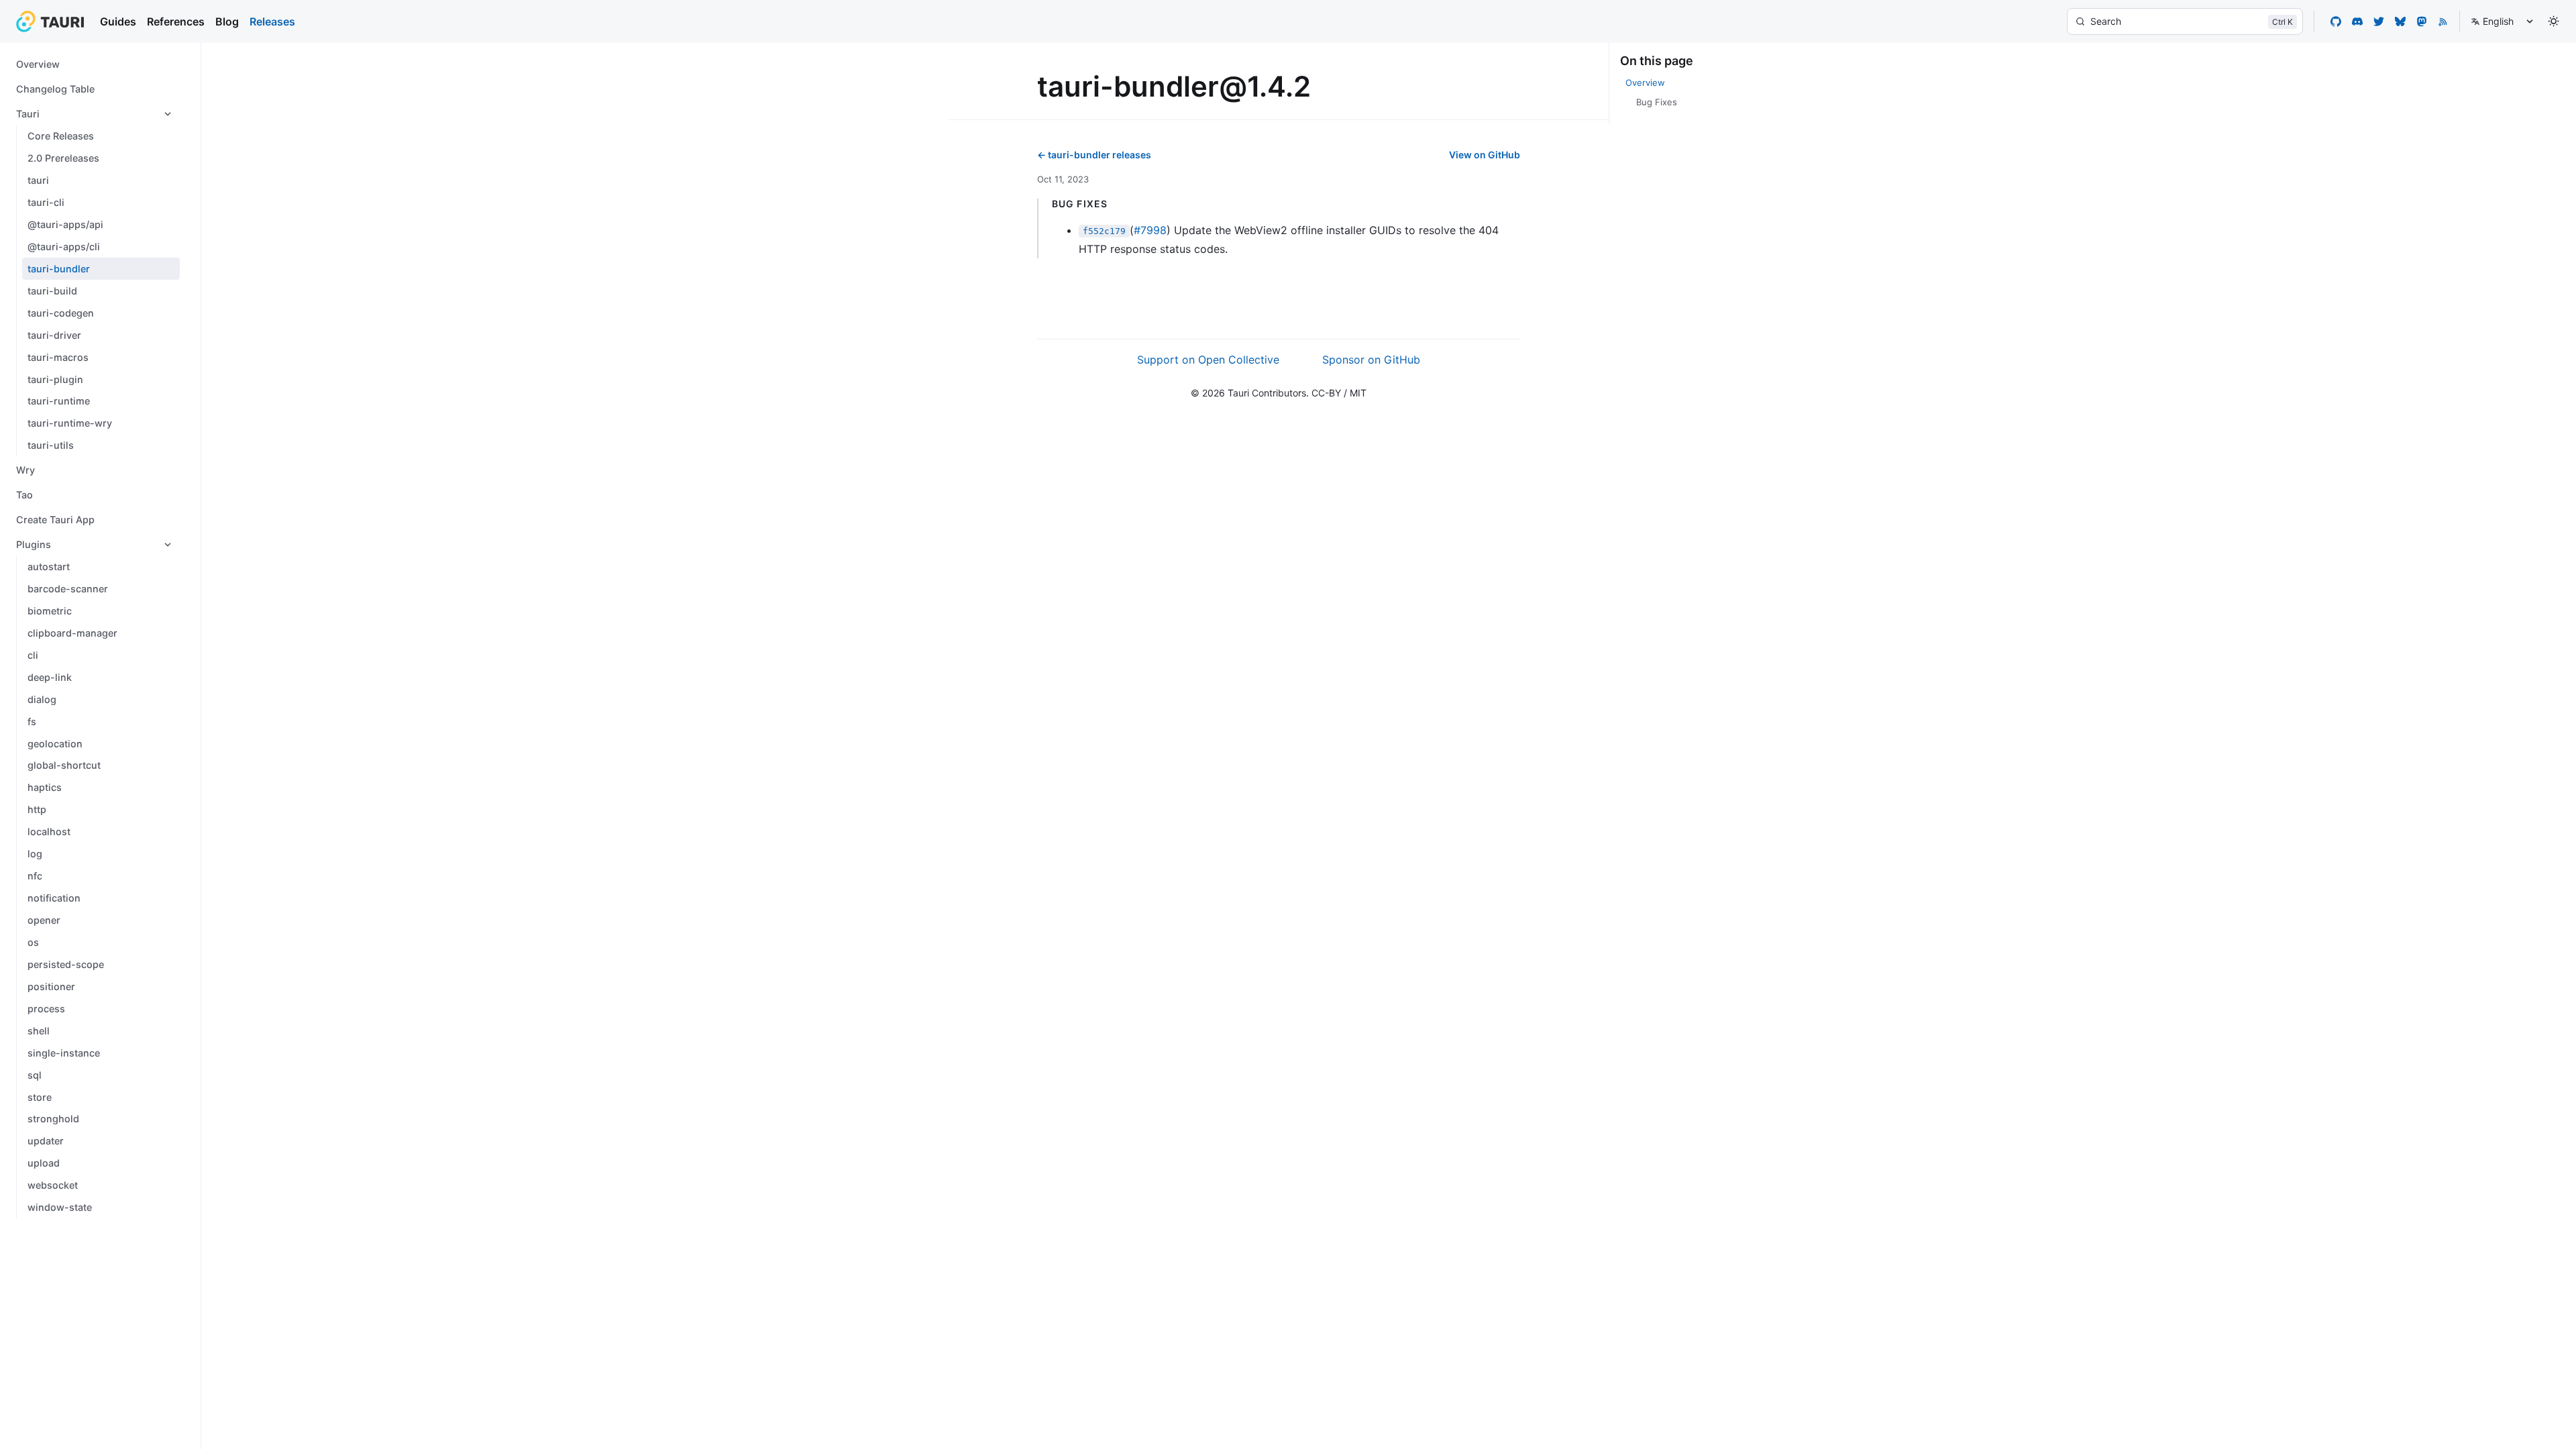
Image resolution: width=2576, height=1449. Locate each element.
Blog (227, 21)
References (176, 21)
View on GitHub (1485, 155)
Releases (272, 21)
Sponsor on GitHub (1371, 360)
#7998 (1150, 230)
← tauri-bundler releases (1094, 155)
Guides (118, 21)
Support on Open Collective (1208, 360)
